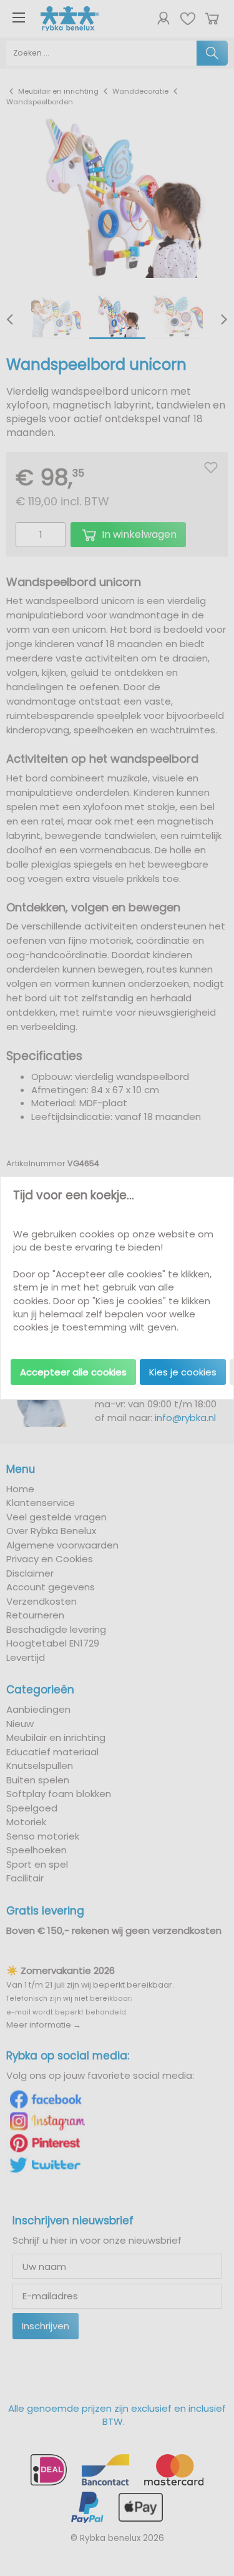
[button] (73, 1372)
